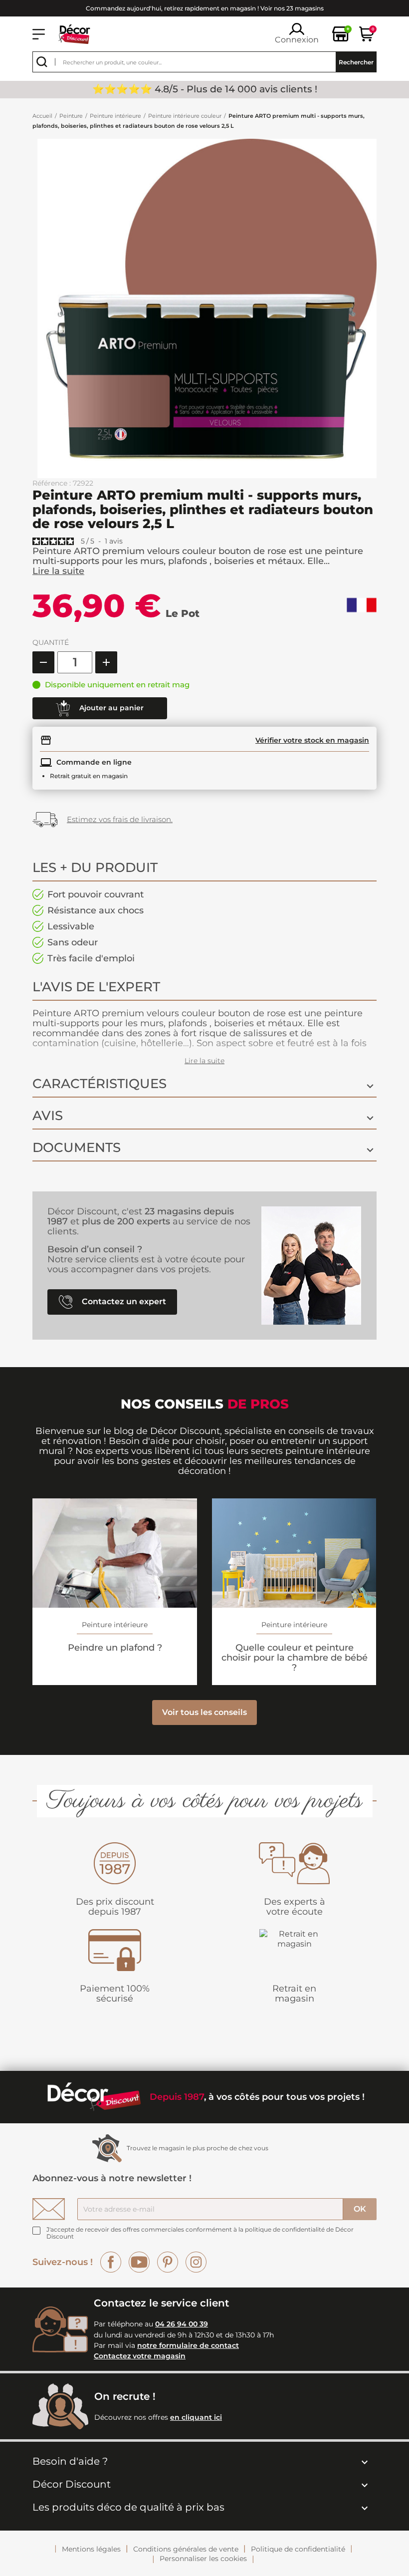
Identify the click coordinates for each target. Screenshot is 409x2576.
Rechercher (356, 62)
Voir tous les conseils (204, 1712)
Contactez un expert (123, 1301)
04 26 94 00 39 (182, 2324)
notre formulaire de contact (188, 2345)
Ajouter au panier (110, 707)
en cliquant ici (196, 2417)
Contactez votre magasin (140, 2356)
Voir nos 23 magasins (292, 8)
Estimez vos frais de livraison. (120, 819)
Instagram (196, 2262)
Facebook (111, 2262)
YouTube (139, 2262)
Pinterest (168, 2262)
